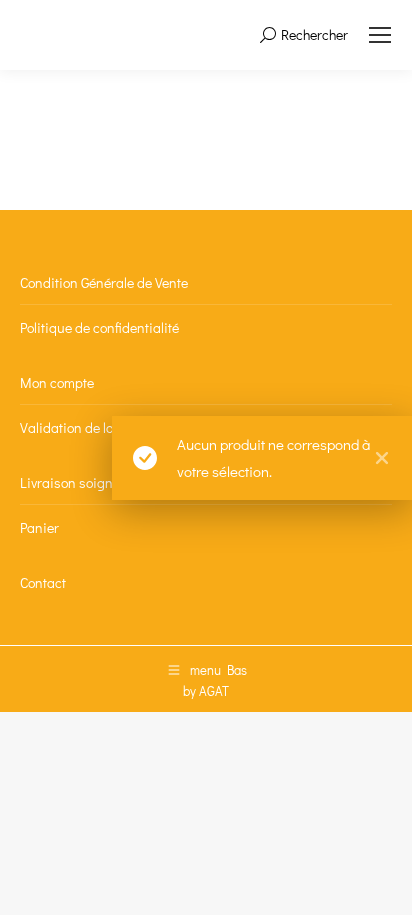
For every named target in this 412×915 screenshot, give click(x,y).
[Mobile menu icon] (380, 35)
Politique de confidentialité (99, 327)
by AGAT (206, 690)
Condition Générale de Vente (104, 282)
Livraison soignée (73, 482)
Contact (43, 582)
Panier (39, 527)
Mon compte (57, 382)
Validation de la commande (102, 427)
